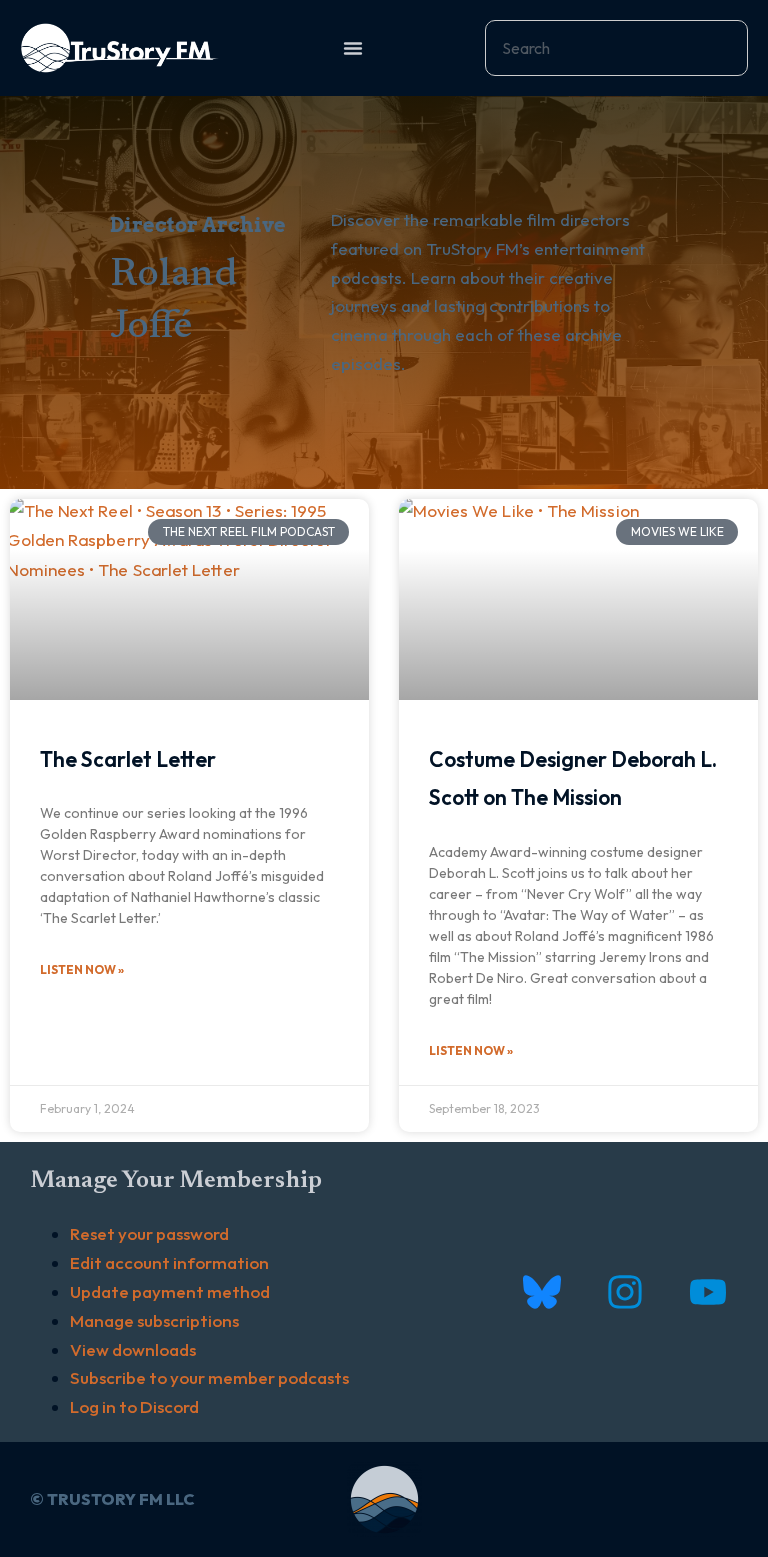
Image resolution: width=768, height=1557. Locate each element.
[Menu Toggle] (353, 48)
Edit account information (169, 1262)
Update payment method (170, 1291)
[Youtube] (707, 1292)
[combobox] (616, 48)
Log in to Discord (134, 1406)
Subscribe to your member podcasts (209, 1377)
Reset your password (149, 1233)
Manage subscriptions (154, 1320)
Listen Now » (82, 969)
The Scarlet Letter (128, 759)
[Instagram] (624, 1292)
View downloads (133, 1349)
